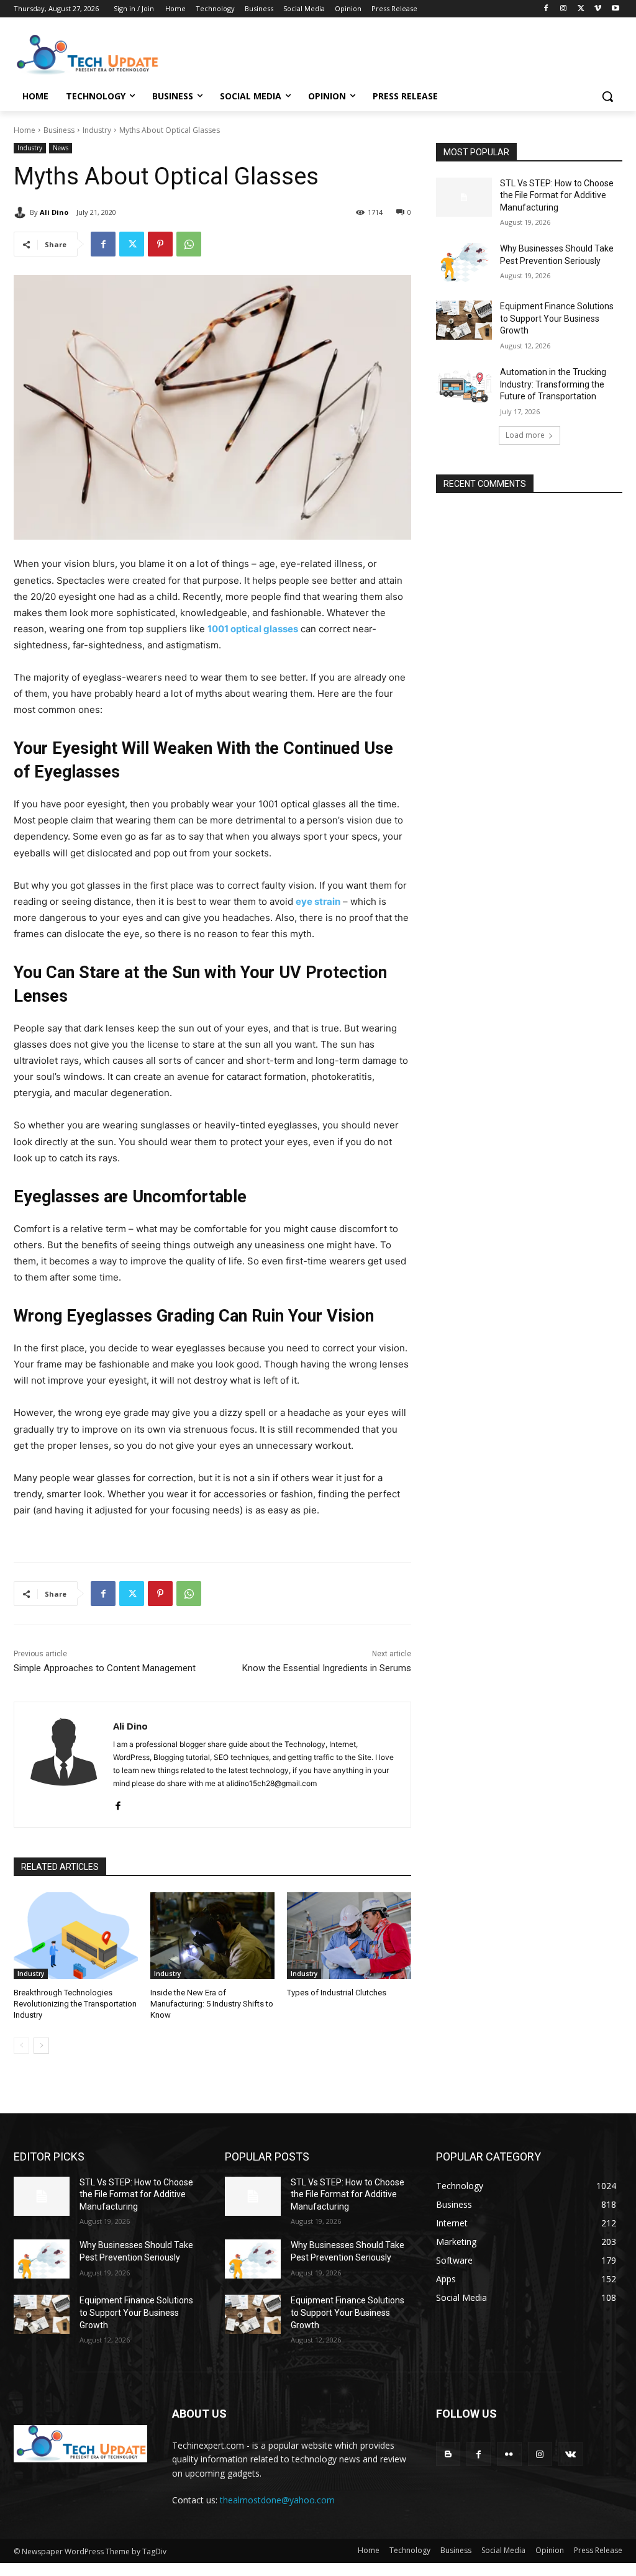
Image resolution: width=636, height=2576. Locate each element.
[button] (607, 96)
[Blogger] (448, 2454)
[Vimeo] (598, 9)
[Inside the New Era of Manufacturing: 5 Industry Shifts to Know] (212, 1936)
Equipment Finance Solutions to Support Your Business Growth (557, 318)
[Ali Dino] (22, 212)
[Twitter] (581, 9)
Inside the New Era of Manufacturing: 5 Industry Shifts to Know (212, 2004)
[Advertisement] (305, 53)
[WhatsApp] (189, 244)
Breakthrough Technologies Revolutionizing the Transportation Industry (75, 2004)
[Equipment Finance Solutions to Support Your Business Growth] (464, 320)
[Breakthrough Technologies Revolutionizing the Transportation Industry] (76, 1936)
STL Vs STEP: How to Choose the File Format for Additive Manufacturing (557, 195)
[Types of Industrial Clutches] (349, 1936)
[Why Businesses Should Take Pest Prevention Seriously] (464, 262)
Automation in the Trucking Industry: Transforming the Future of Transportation (553, 384)
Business (59, 130)
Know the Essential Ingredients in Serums (327, 1668)
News (61, 148)
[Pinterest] (160, 244)
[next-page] (41, 2046)
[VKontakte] (570, 2454)
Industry (97, 130)
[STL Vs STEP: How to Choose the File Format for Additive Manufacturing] (464, 197)
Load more (525, 435)
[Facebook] (546, 9)
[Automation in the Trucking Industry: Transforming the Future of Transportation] (464, 386)
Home (25, 130)
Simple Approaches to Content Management (105, 1668)
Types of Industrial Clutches (337, 1993)
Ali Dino (54, 212)
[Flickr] (509, 2454)
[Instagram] (564, 9)
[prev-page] (21, 2046)
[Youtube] (615, 9)
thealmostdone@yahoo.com (277, 2500)
